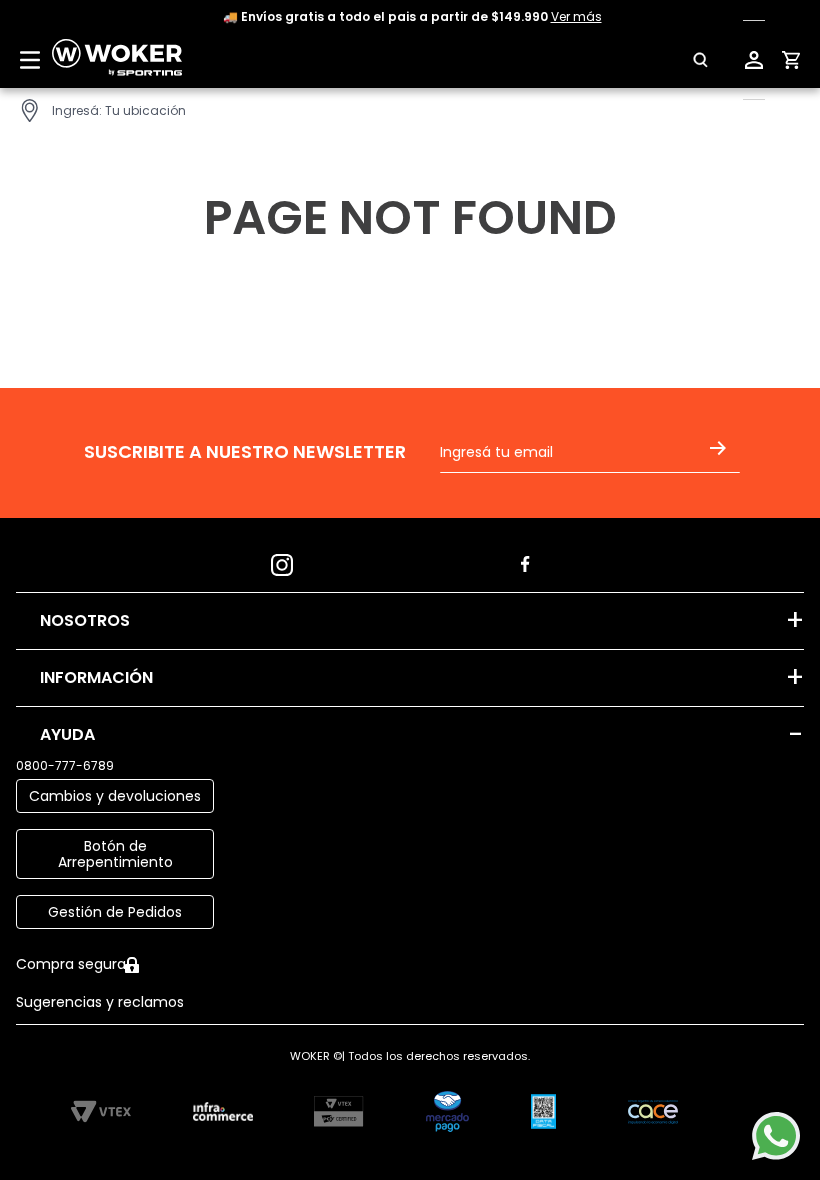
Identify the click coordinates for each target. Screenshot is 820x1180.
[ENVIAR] (722, 461)
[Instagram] (287, 559)
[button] (688, 60)
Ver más (576, 16)
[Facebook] (532, 559)
